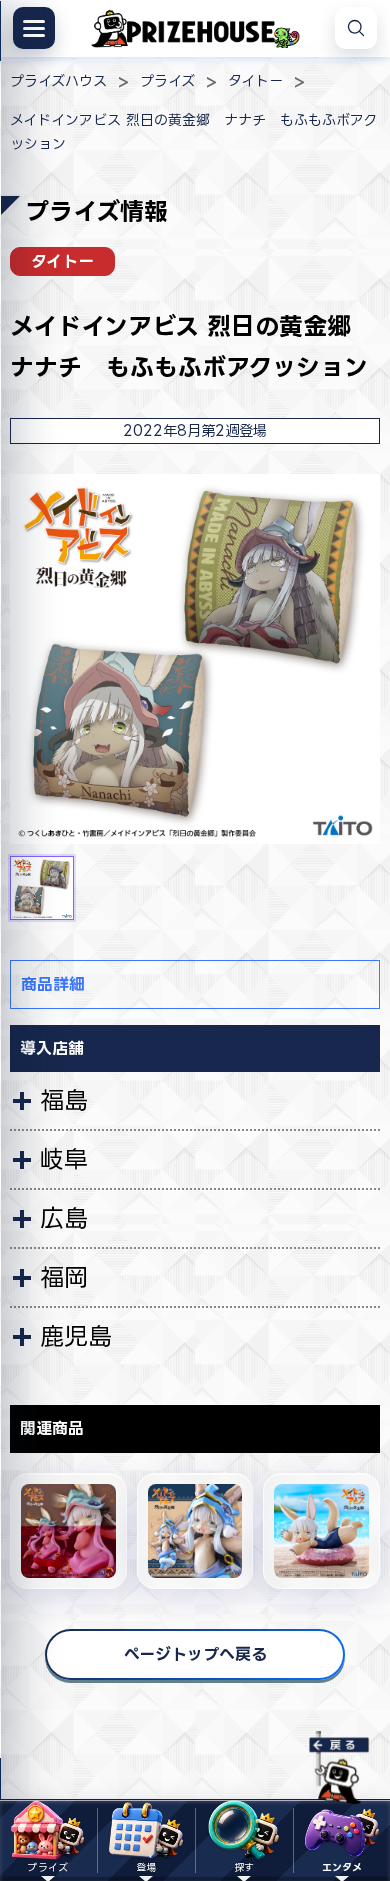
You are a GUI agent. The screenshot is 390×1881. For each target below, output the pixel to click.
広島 (64, 1218)
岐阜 (64, 1159)
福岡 (64, 1277)
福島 (64, 1100)
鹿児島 (76, 1336)
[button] (42, 888)
